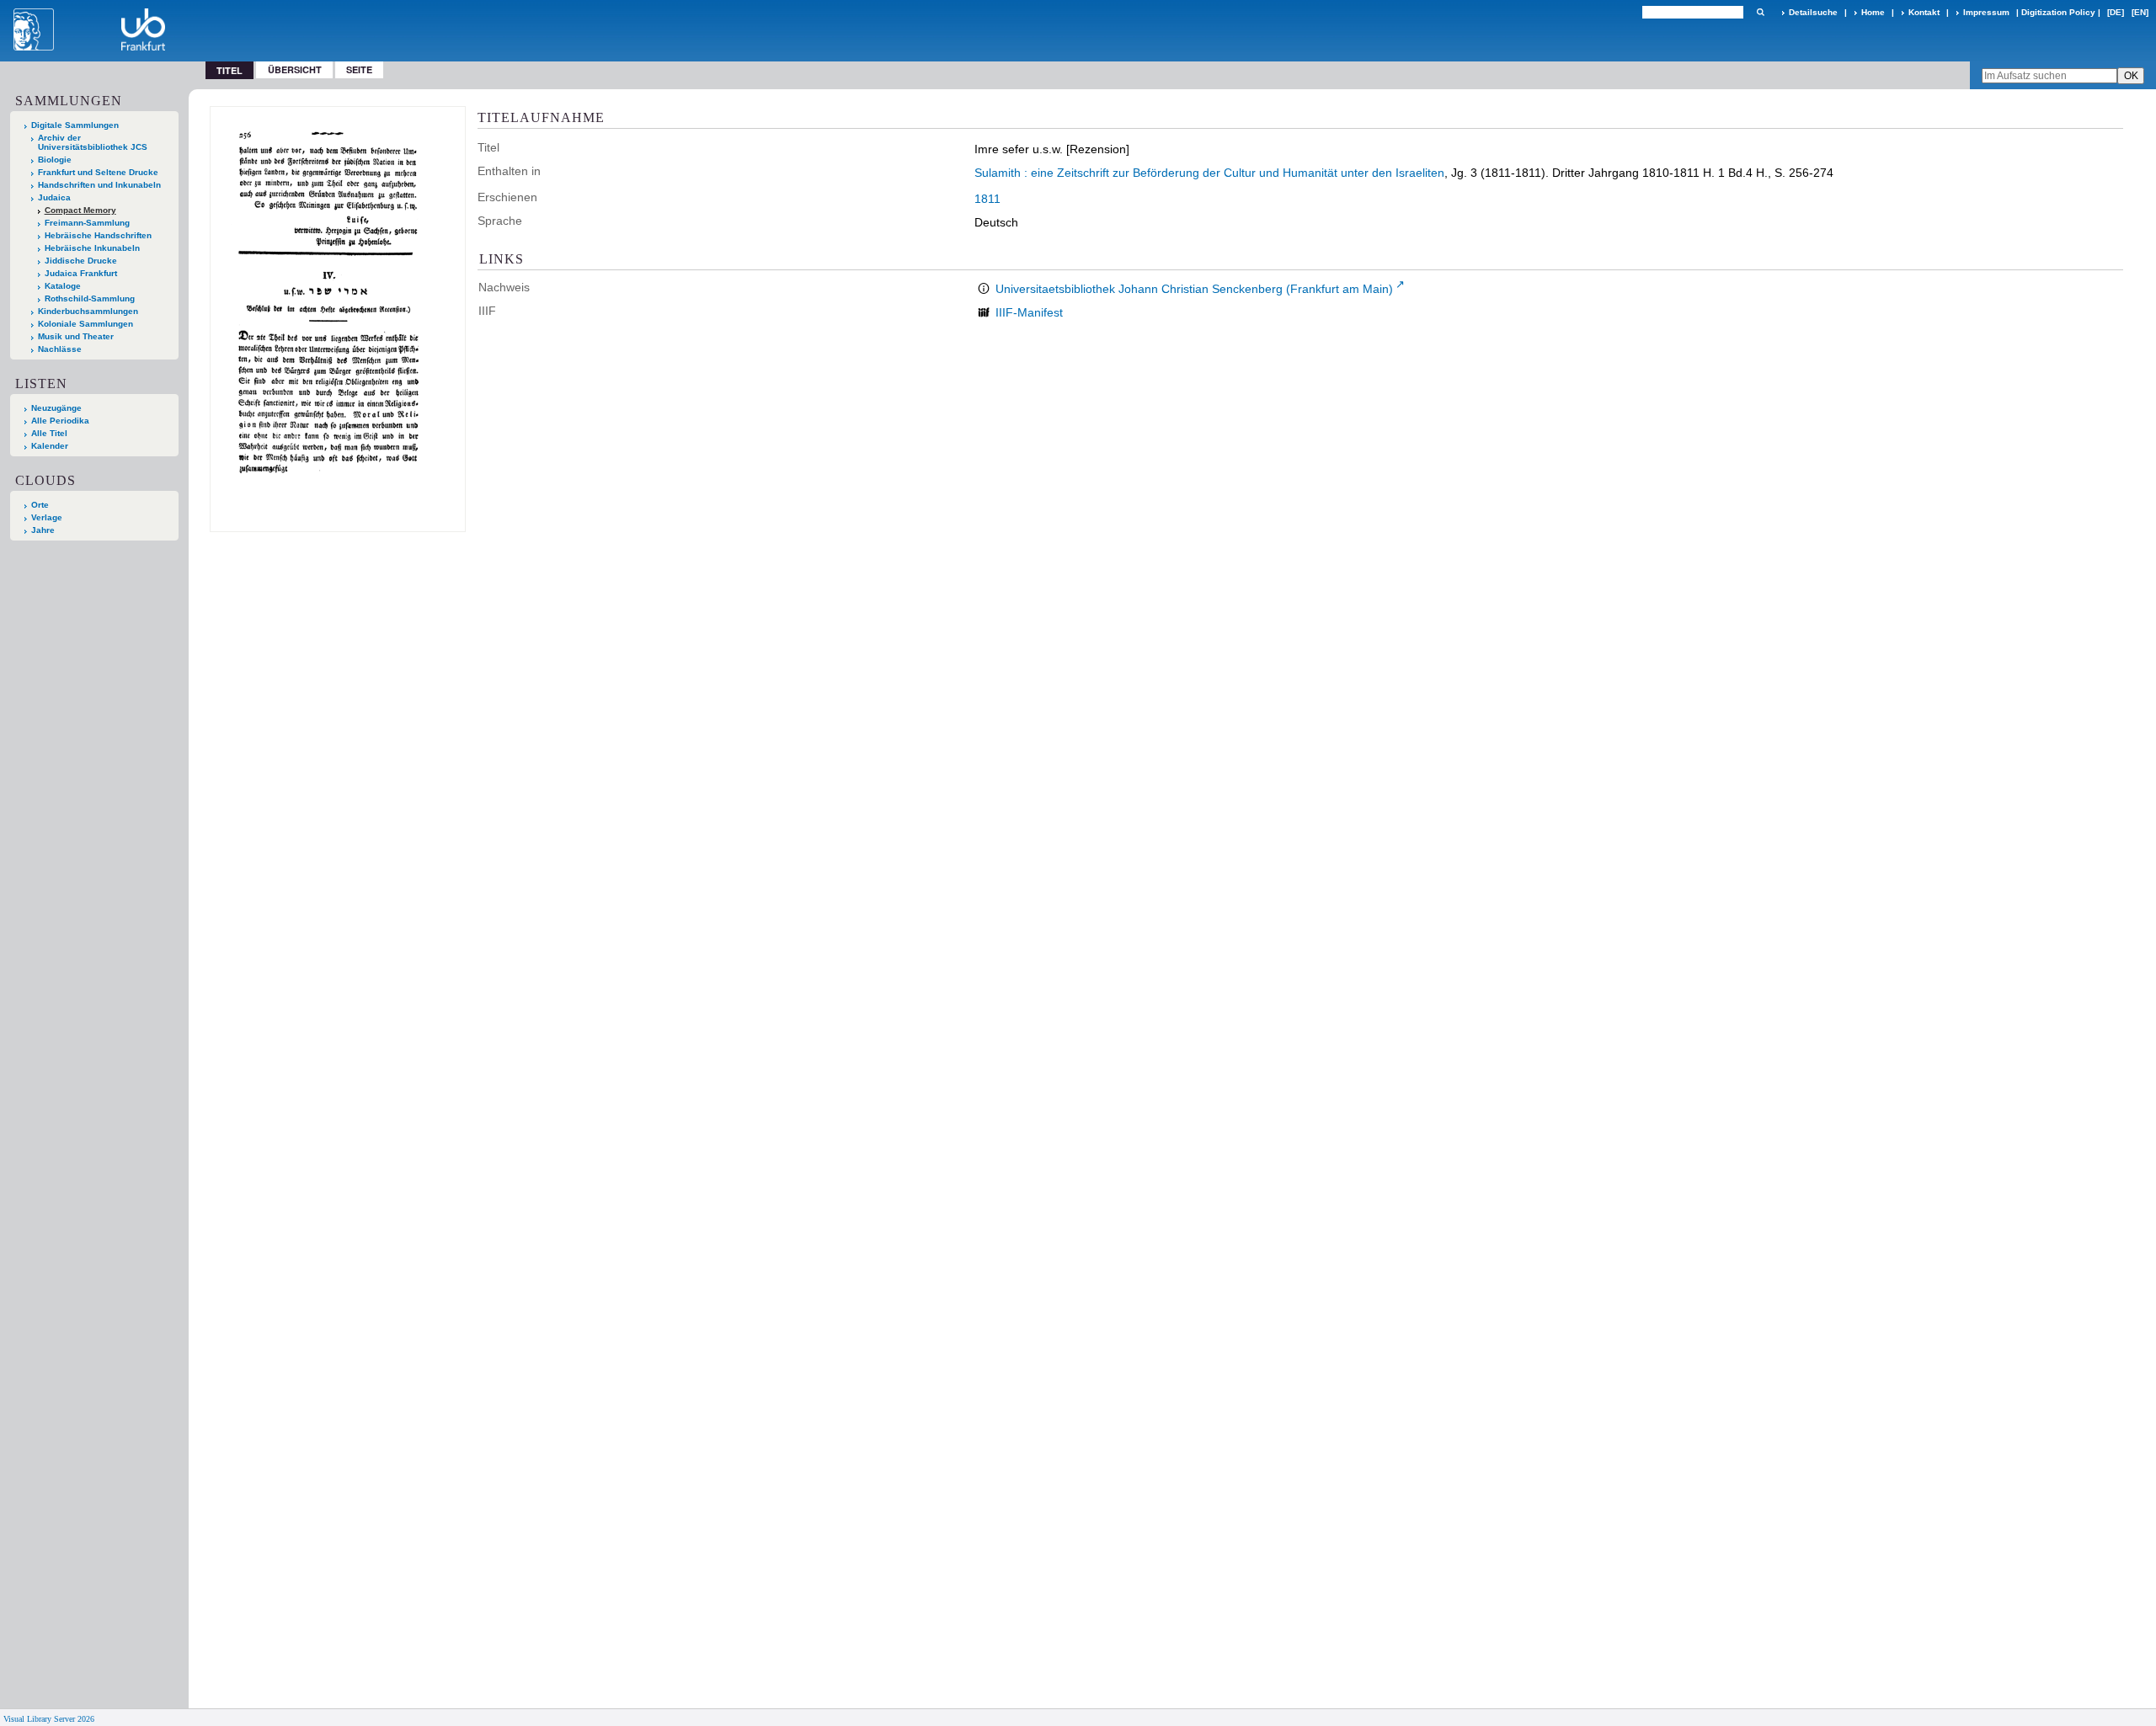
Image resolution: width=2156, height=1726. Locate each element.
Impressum (1986, 12)
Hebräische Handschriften (98, 235)
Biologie (55, 160)
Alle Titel (49, 433)
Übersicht (295, 69)
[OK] (1760, 12)
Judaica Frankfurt (81, 273)
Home (1873, 12)
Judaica (54, 197)
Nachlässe (60, 349)
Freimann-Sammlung (87, 223)
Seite (359, 69)
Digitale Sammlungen (75, 125)
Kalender (50, 446)
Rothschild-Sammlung (90, 298)
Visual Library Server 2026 (49, 1719)
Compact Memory (80, 210)
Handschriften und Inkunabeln (99, 185)
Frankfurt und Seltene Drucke (98, 172)
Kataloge (63, 286)
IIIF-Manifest (1029, 312)
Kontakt (1924, 12)
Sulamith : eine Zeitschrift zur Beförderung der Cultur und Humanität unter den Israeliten (1209, 173)
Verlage (47, 517)
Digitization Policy (2058, 12)
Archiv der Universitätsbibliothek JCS (93, 142)
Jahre (43, 530)
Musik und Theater (76, 336)
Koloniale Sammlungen (85, 324)
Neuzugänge (56, 408)
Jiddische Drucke (81, 261)
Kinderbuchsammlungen (88, 311)
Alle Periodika (60, 421)
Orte (40, 505)
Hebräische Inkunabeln (92, 248)
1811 (987, 199)
